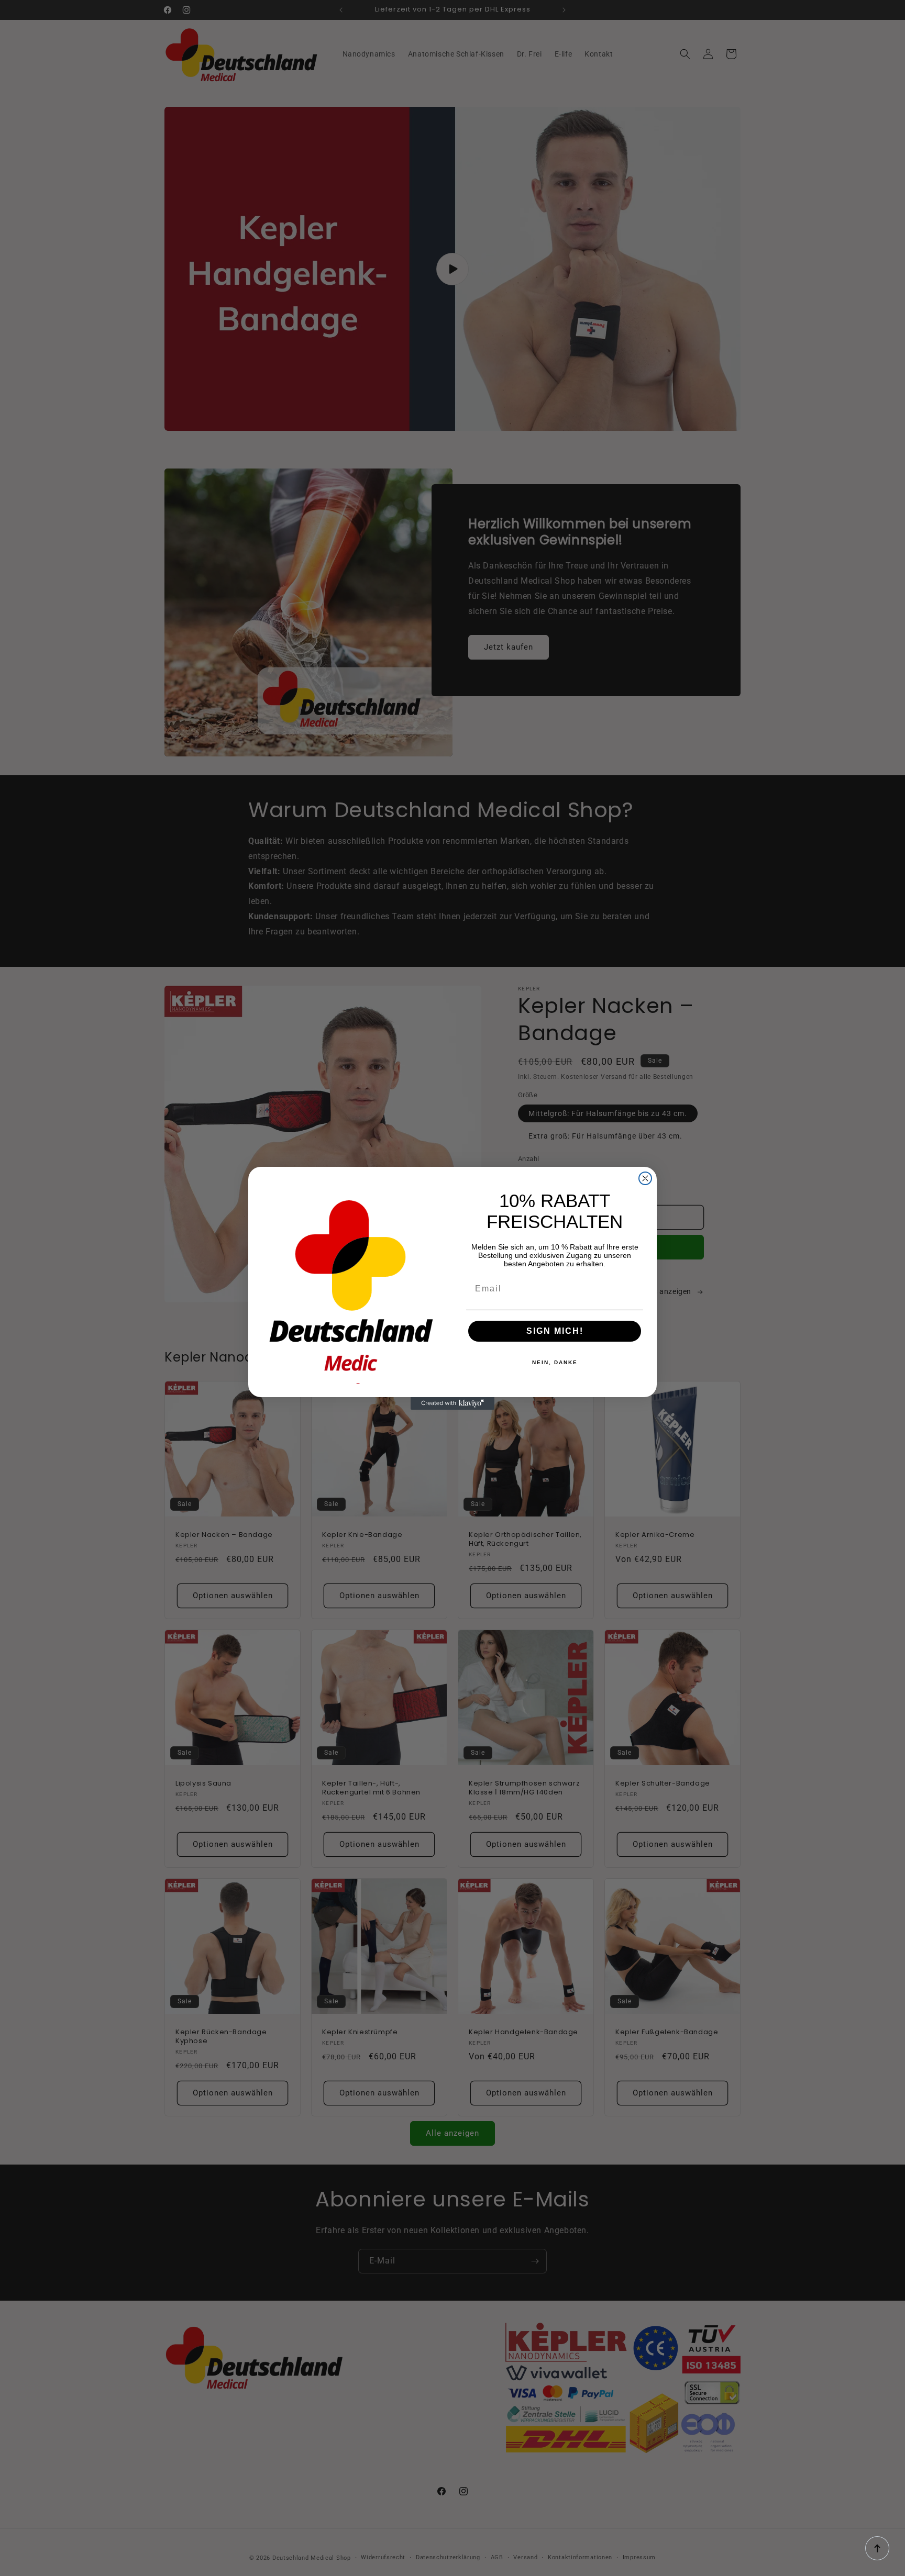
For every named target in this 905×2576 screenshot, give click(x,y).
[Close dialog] (645, 1178)
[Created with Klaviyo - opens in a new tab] (452, 1403)
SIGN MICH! (555, 1331)
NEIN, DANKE (555, 1362)
